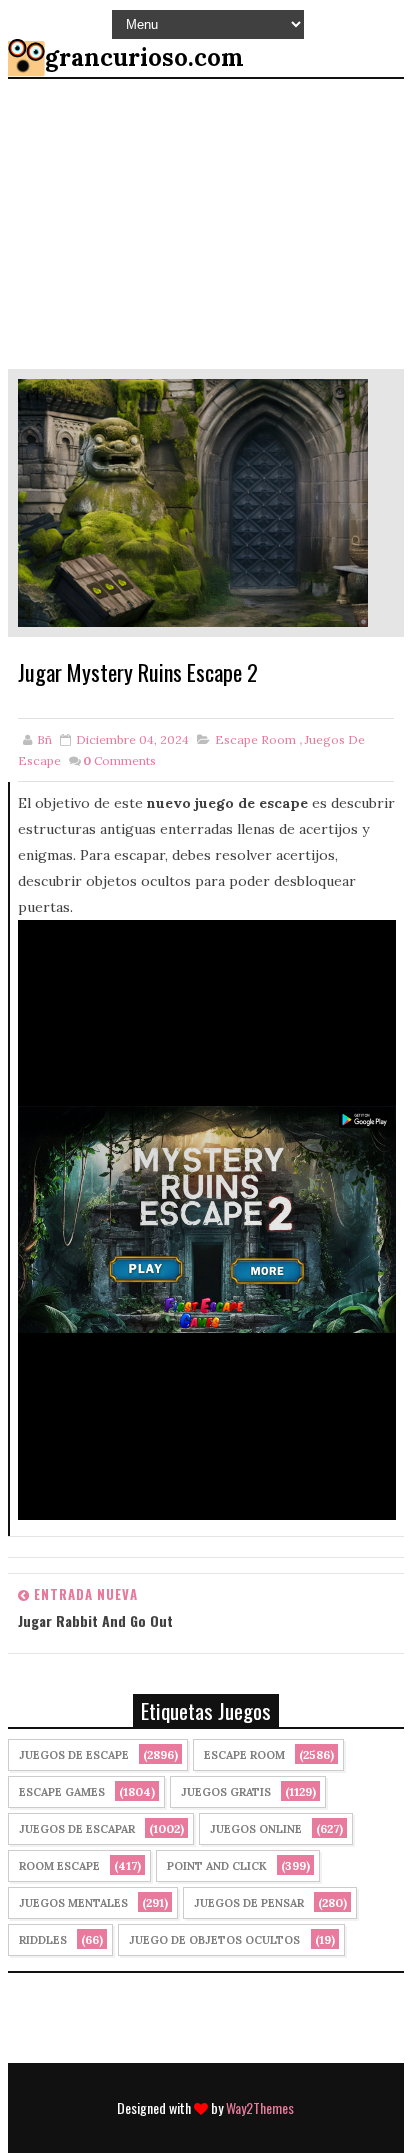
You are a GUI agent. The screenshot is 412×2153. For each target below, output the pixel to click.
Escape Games (62, 1792)
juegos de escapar (77, 1829)
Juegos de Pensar (249, 1903)
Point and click (217, 1866)
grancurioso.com (144, 57)
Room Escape (59, 1866)
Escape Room (255, 739)
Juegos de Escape (74, 1755)
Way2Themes (260, 2107)
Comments (119, 760)
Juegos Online (256, 1829)
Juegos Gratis (226, 1792)
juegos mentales (73, 1903)
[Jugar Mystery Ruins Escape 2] (193, 502)
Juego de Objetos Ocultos (214, 1940)
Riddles (43, 1940)
